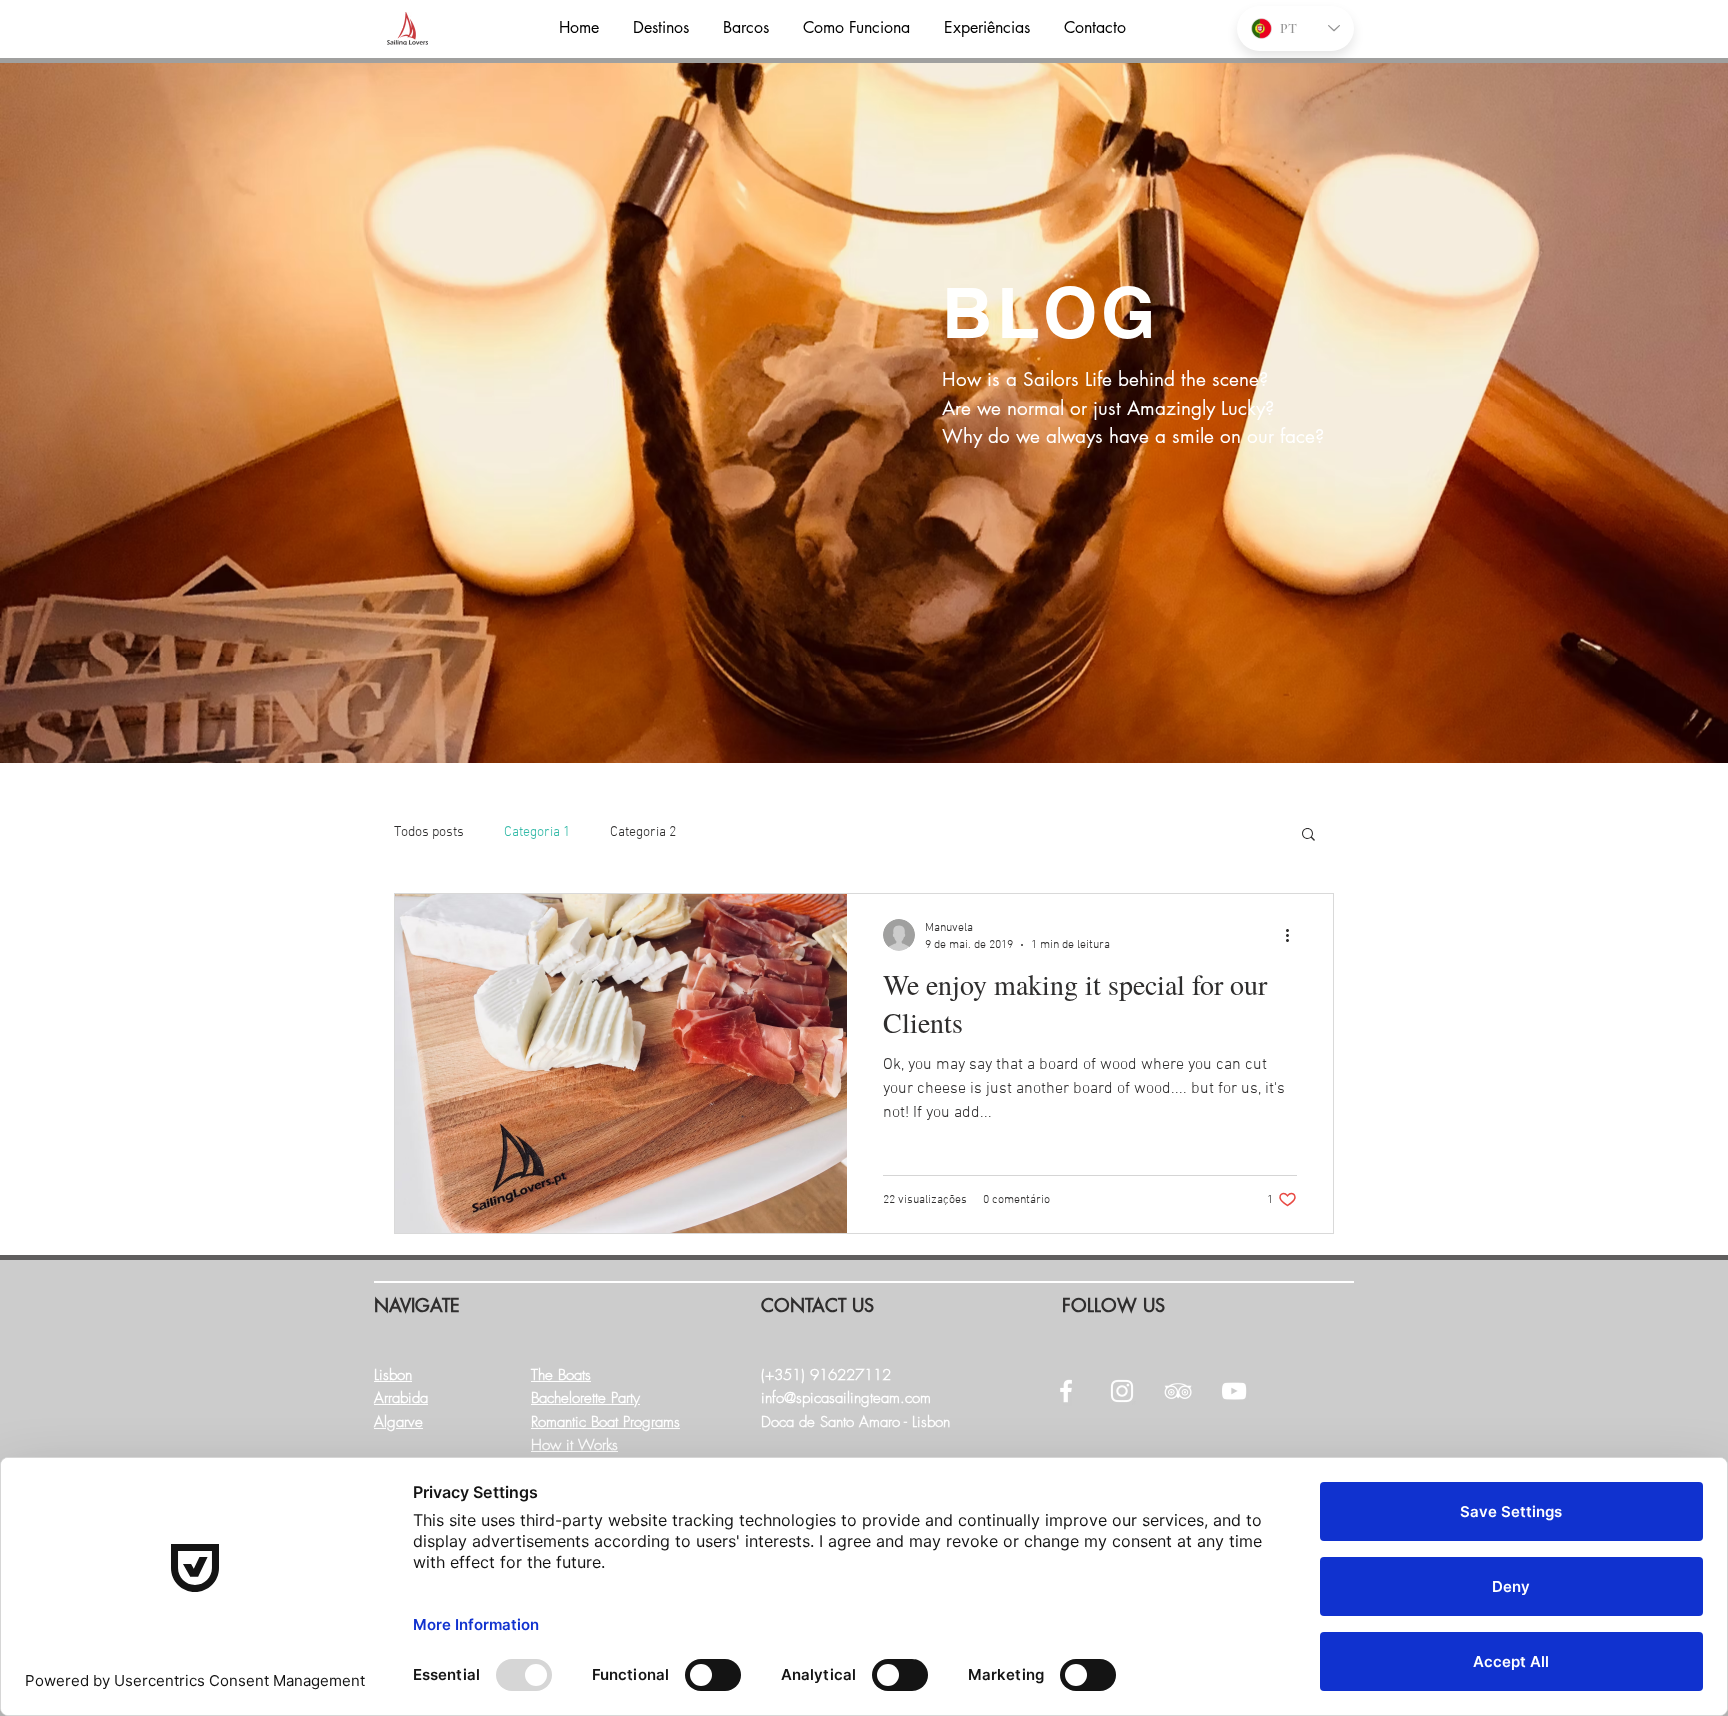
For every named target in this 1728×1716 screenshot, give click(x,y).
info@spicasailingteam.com (846, 1398)
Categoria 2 (643, 832)
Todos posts (429, 832)
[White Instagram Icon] (1122, 1391)
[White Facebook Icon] (1066, 1391)
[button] (1308, 835)
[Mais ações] (1294, 935)
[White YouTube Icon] (1234, 1391)
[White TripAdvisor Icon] (1178, 1391)
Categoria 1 (537, 832)
